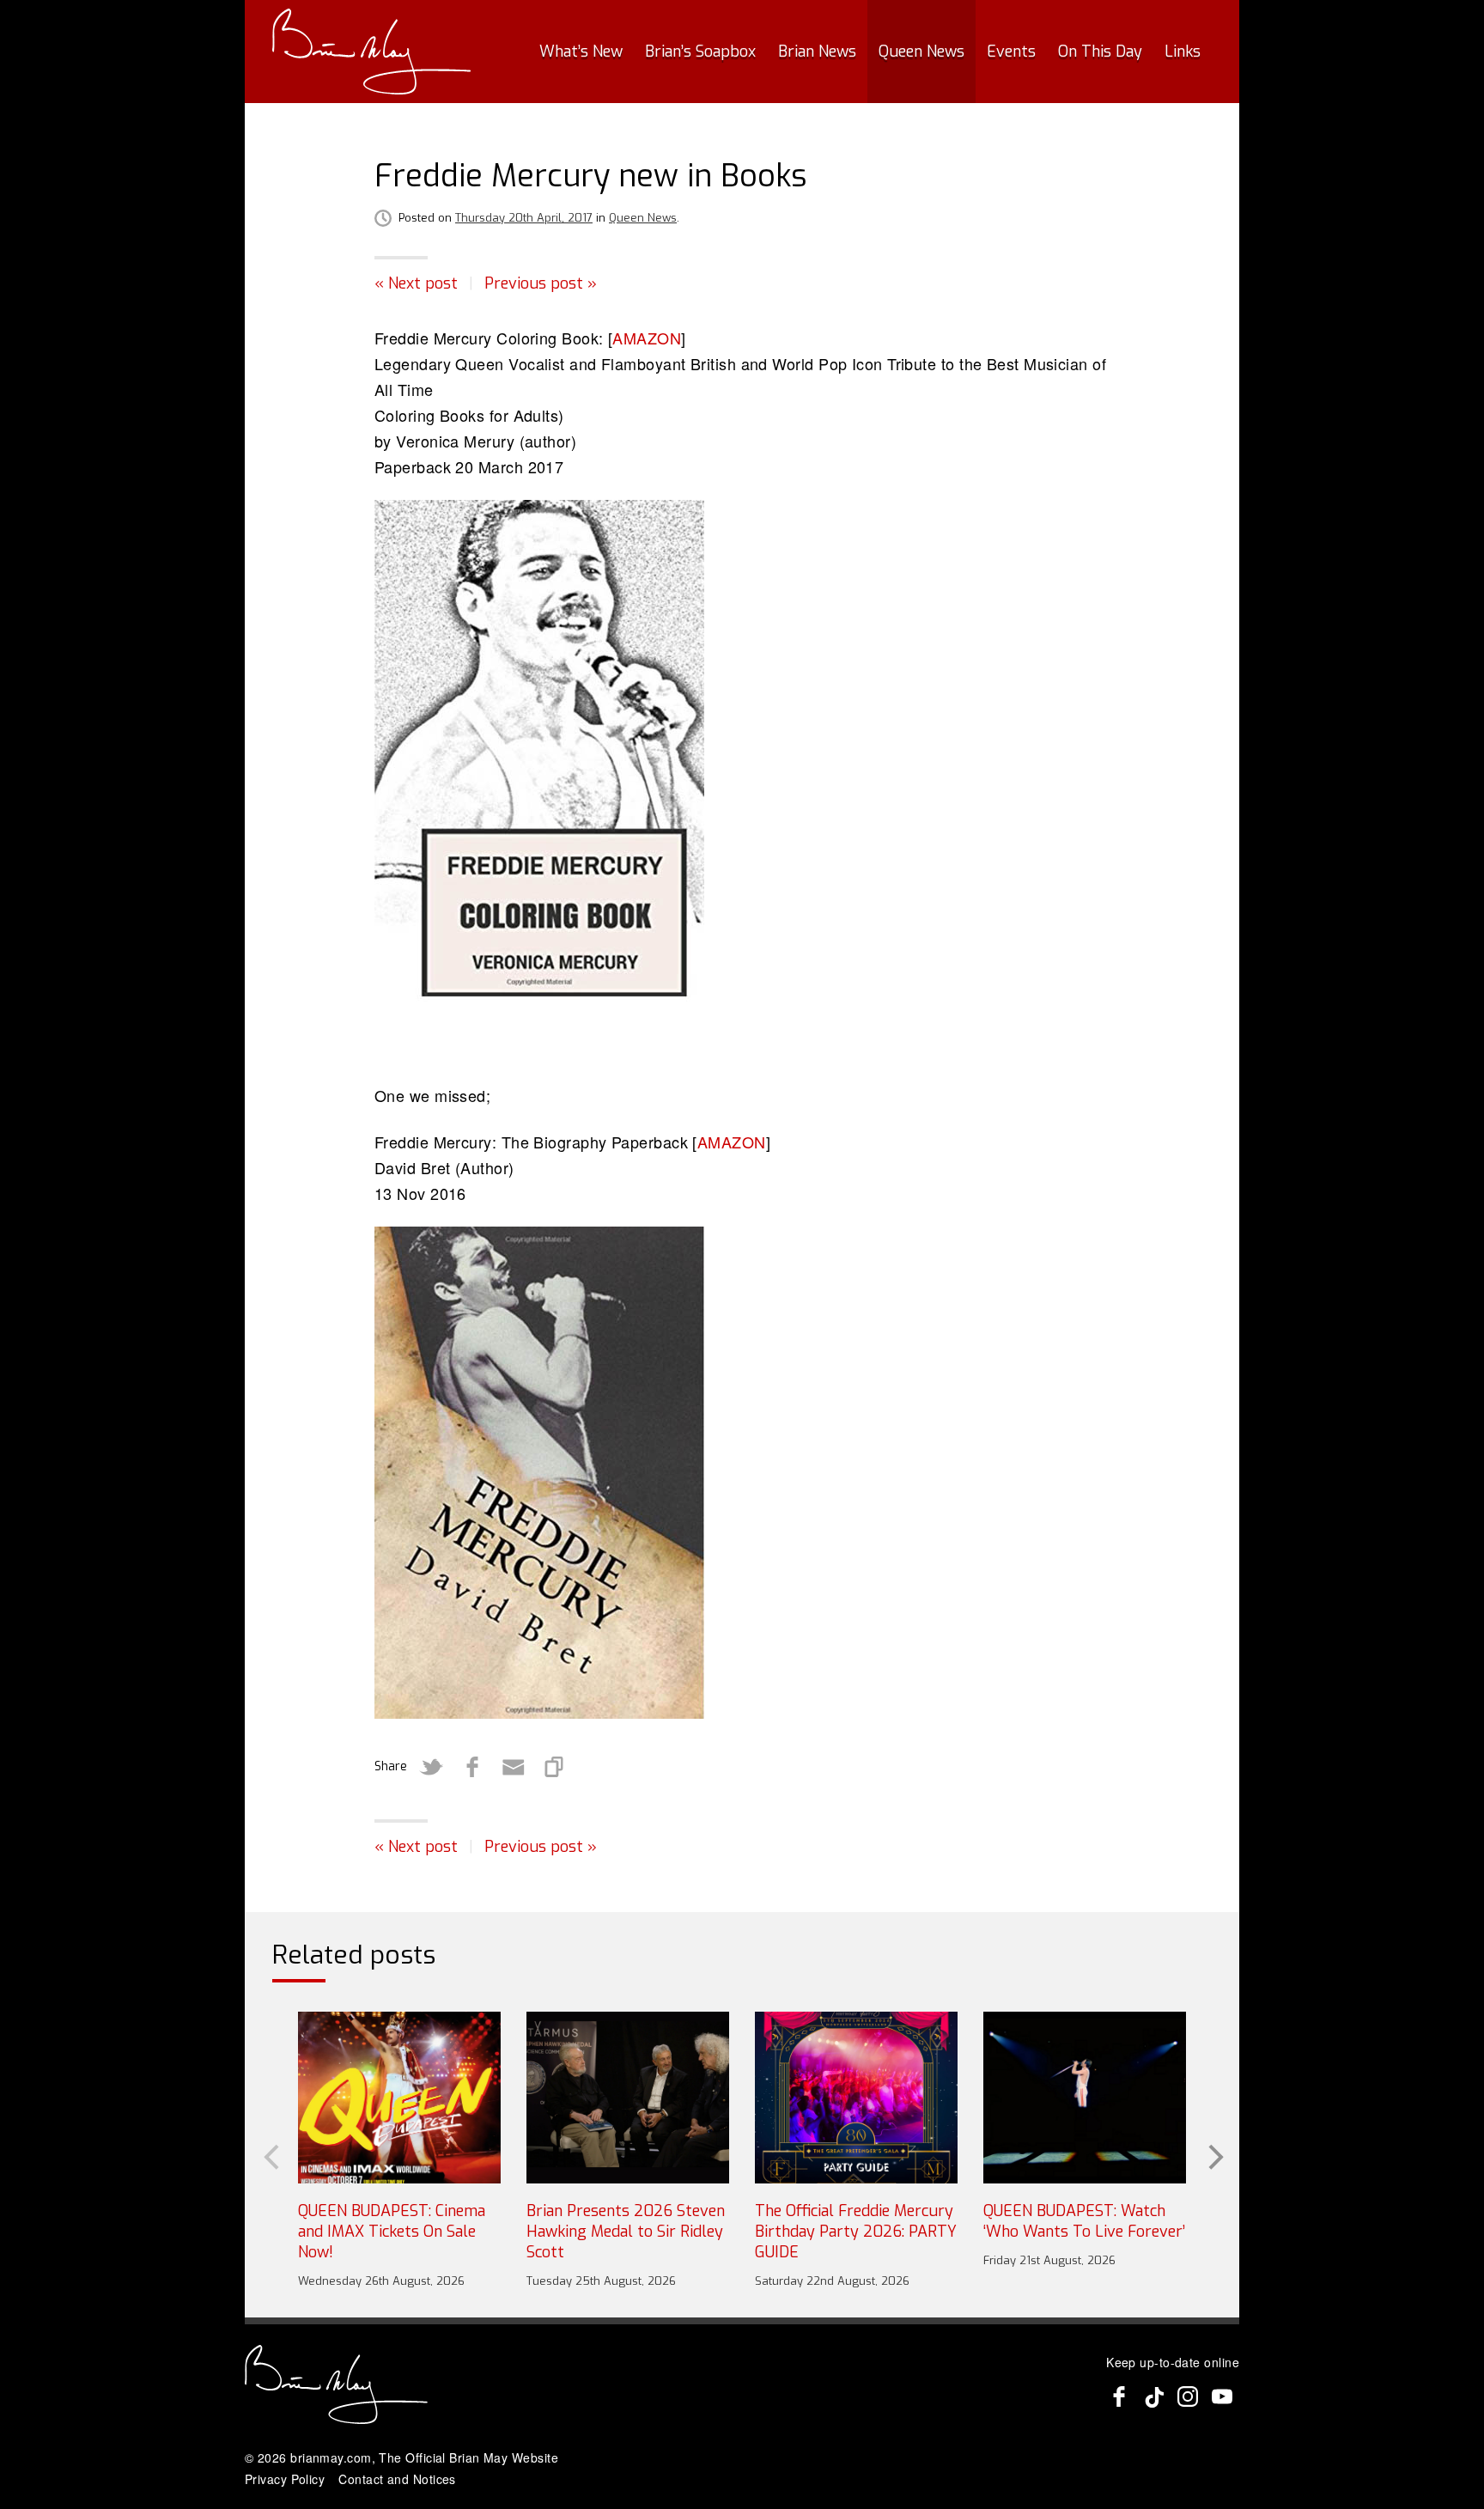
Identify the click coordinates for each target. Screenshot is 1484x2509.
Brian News (817, 52)
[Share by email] (514, 1767)
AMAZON (647, 338)
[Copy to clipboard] (555, 1767)
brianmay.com (331, 2457)
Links (1183, 52)
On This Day (1100, 52)
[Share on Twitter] (431, 1767)
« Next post (416, 283)
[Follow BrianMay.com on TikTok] (1153, 2396)
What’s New (581, 52)
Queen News (921, 52)
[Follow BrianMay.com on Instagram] (1188, 2396)
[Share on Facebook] (472, 1767)
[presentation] (270, 2155)
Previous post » (541, 283)
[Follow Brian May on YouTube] (1222, 2396)
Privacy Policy (285, 2479)
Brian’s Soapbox (700, 52)
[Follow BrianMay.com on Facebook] (1119, 2396)
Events (1011, 52)
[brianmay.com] (371, 52)
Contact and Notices (397, 2479)
